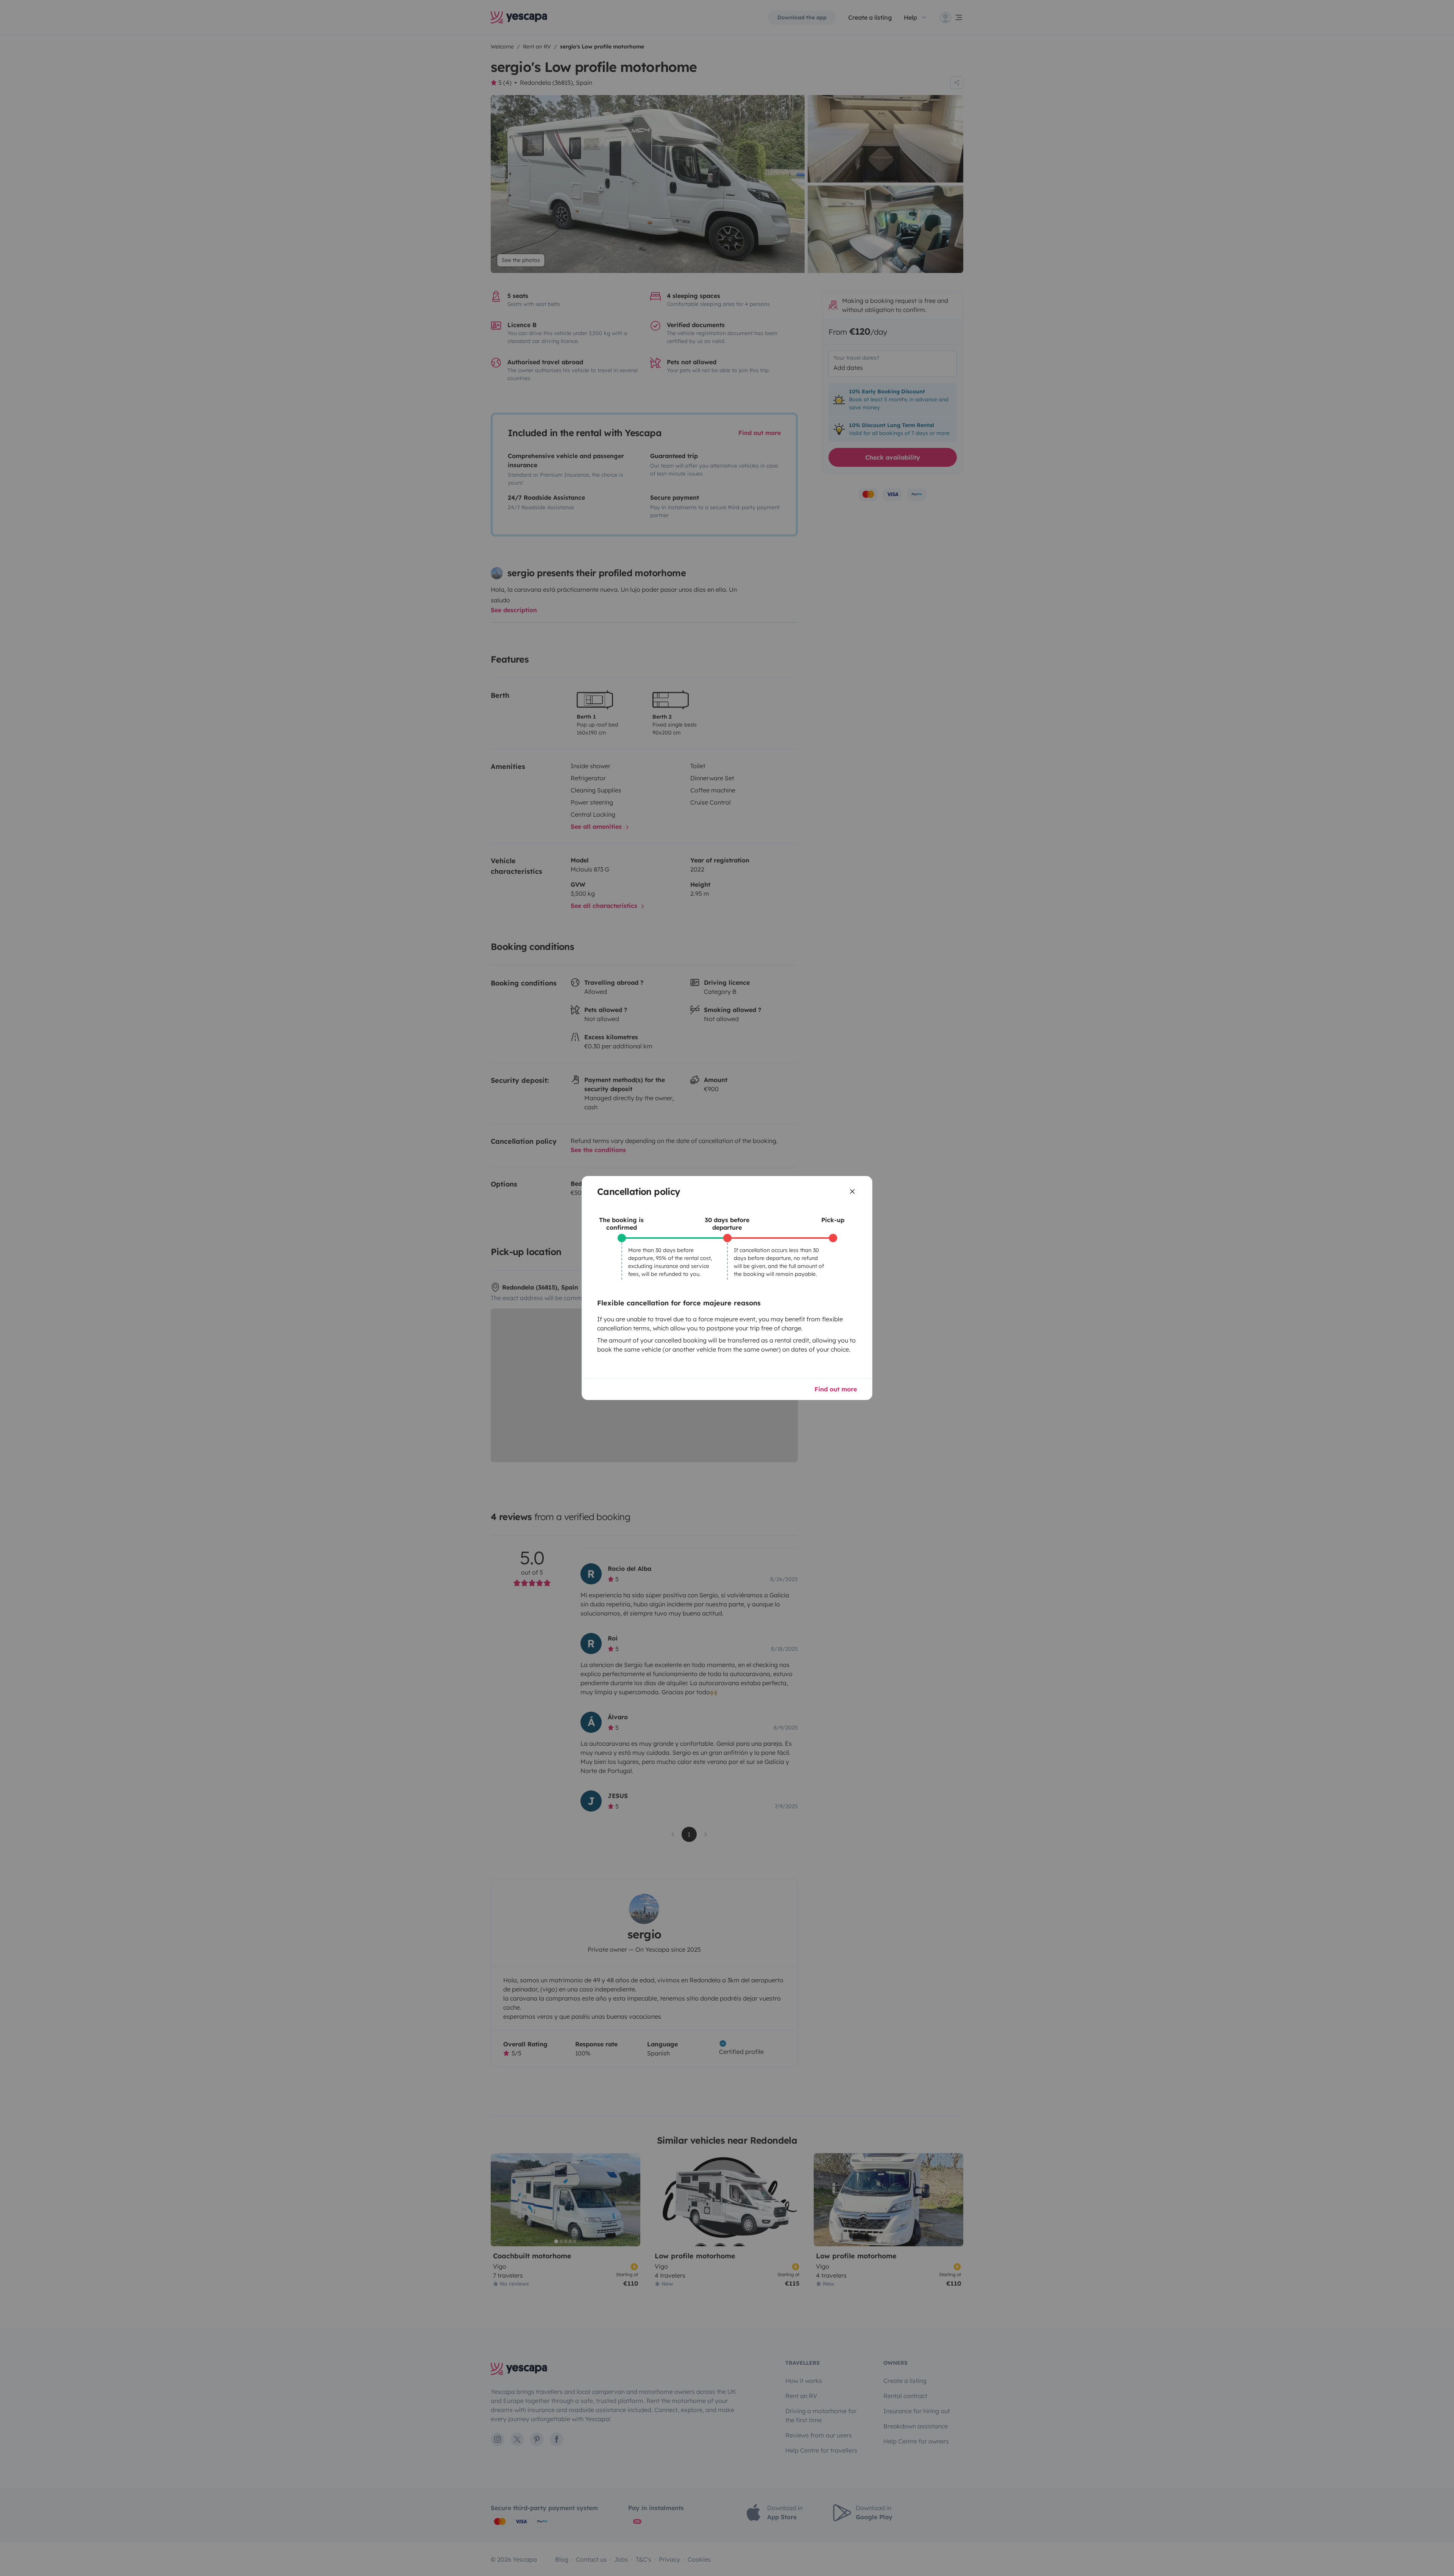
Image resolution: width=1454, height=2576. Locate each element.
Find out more (836, 1389)
